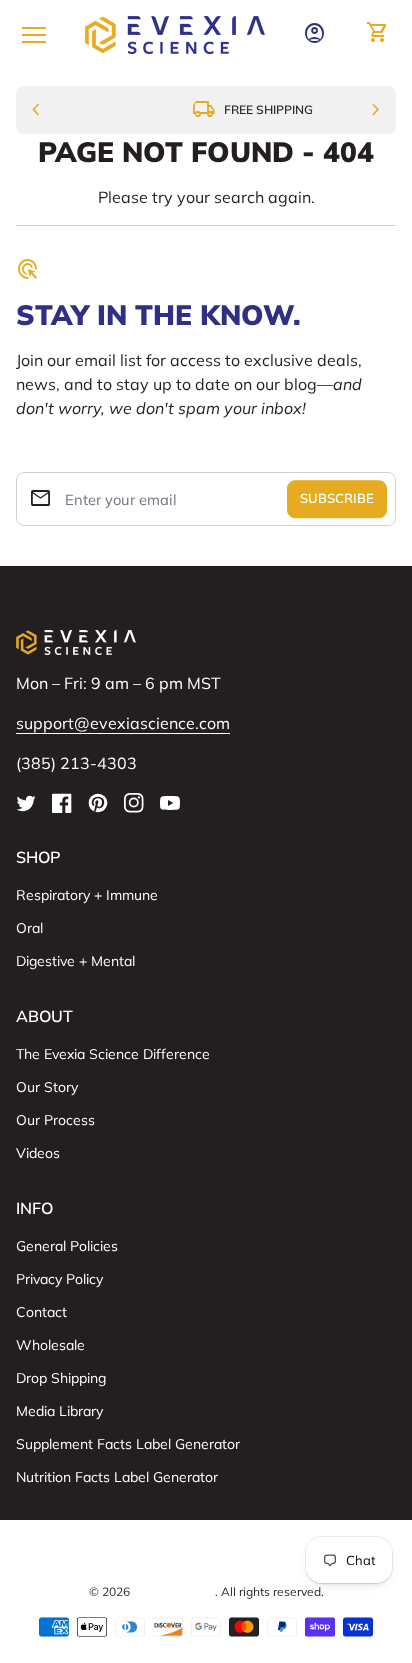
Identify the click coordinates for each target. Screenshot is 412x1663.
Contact (41, 1312)
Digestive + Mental (75, 961)
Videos (38, 1153)
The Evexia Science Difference (113, 1054)
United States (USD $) (206, 1556)
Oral (29, 928)
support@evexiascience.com (123, 723)
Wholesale (50, 1345)
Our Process (55, 1120)
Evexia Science (174, 1591)
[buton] (206, 1556)
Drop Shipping (61, 1378)
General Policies (67, 1246)
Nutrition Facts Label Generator (117, 1477)
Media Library (59, 1411)
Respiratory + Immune (87, 895)
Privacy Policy (59, 1279)
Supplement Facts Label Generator (128, 1444)
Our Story (47, 1087)
